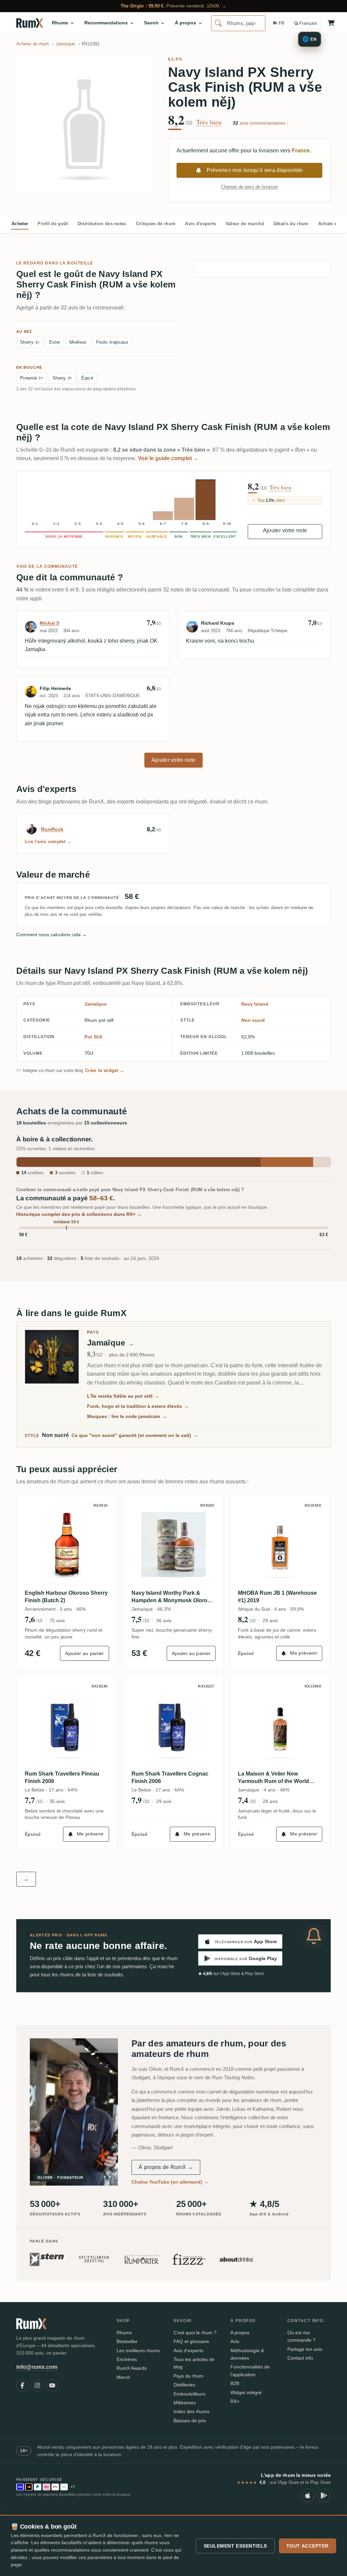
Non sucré (253, 1020)
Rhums (124, 2333)
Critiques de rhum (156, 224)
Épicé (87, 378)
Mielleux (78, 342)
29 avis (270, 1620)
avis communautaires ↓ (261, 123)
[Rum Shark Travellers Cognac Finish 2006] (174, 1725)
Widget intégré (246, 2392)
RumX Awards (132, 2368)
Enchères (127, 2359)
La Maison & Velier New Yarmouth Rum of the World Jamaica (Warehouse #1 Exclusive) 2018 (273, 1778)
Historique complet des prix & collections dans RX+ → (79, 1214)
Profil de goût (53, 224)
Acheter (20, 224)
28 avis (270, 1801)
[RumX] (30, 23)
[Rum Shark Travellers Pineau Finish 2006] (67, 1725)
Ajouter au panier (84, 1653)
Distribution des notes (102, 224)
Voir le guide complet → (168, 458)
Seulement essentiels (235, 2546)
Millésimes (185, 2403)
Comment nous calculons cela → (52, 935)
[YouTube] (52, 2385)
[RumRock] (32, 829)
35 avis (57, 1801)
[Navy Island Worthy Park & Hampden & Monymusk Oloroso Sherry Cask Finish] (174, 1544)
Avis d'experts (200, 224)
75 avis (57, 1620)
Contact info (300, 2358)
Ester (55, 342)
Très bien (209, 122)
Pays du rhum (188, 2376)
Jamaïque (96, 1004)
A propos (240, 2333)
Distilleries (184, 2385)
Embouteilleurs (189, 2394)
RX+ (235, 2401)
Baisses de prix (190, 2421)
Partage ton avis (305, 2349)
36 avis (164, 1620)
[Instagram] (37, 2385)
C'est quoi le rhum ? (195, 2333)
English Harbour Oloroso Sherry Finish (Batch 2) (66, 1597)
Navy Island (255, 1004)
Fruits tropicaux (112, 342)
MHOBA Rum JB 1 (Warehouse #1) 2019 (277, 1597)
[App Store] (308, 2495)
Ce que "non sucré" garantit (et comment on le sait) (135, 1435)
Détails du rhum (291, 224)
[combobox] (238, 23)
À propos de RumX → (166, 2167)
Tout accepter (308, 2546)
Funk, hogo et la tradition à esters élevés (138, 1406)
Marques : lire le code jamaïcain (127, 1416)
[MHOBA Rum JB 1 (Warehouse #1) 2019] (280, 1544)
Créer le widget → (105, 1070)
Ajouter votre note (285, 530)
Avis (235, 2341)
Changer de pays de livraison (249, 187)
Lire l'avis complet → (48, 842)
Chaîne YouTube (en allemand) (170, 2182)
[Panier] (331, 23)
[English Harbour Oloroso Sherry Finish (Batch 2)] (67, 1544)
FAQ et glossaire (191, 2341)
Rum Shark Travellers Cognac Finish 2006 (170, 1777)
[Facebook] (22, 2385)
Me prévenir (304, 1653)
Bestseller (127, 2341)
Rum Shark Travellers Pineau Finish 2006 (62, 1777)
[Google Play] (324, 2495)
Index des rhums (191, 2411)
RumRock (52, 829)
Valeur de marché (245, 224)
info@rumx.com (37, 2367)
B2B (235, 2383)
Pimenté (32, 378)
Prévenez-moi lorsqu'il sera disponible (255, 170)
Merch (123, 2377)
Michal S (49, 623)
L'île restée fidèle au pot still (123, 1396)
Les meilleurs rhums (138, 2350)
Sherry (30, 342)
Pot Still (93, 1037)
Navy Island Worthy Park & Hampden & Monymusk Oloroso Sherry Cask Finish (173, 1597)
